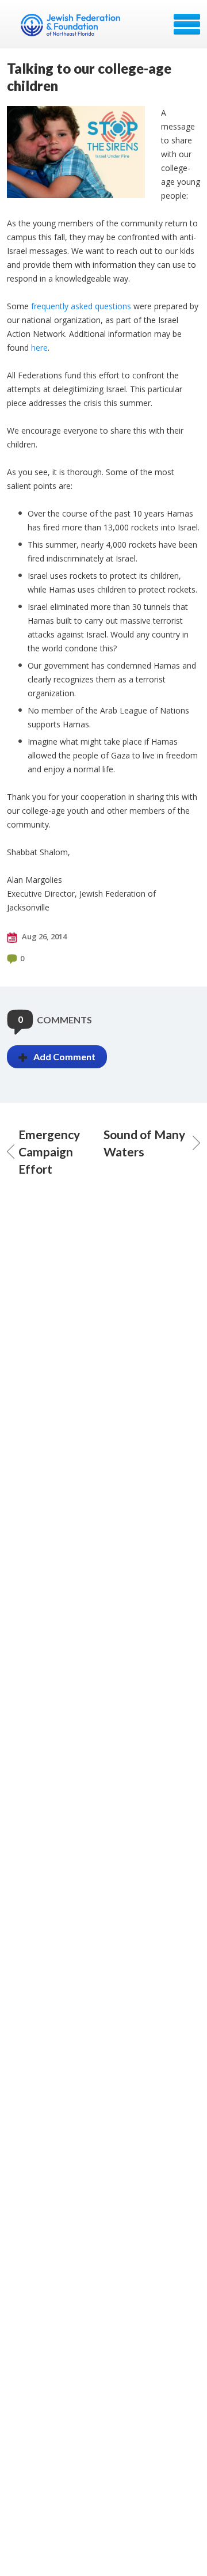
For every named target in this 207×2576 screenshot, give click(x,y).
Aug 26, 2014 (43, 936)
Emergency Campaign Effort (49, 1152)
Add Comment (64, 1056)
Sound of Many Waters (144, 1143)
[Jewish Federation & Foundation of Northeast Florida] (72, 28)
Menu (187, 24)
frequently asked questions (80, 306)
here (39, 348)
